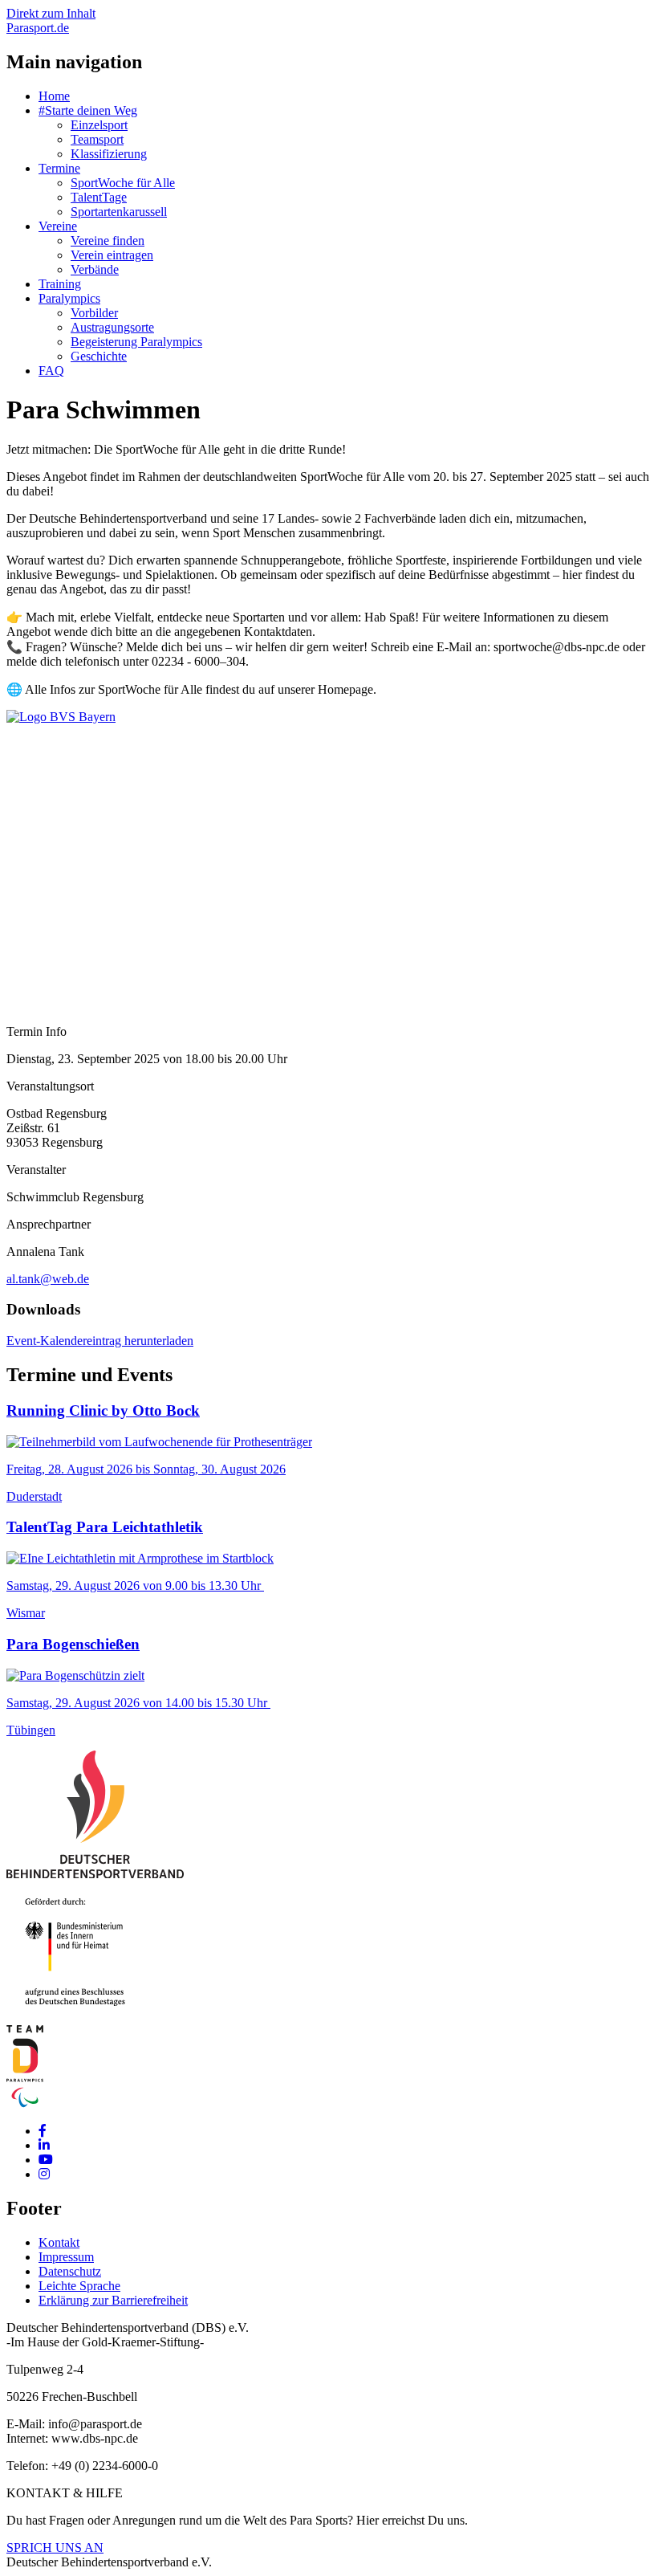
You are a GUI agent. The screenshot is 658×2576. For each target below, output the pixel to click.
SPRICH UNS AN (55, 2547)
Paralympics (69, 298)
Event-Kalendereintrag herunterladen (100, 1341)
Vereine (58, 226)
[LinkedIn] (44, 2145)
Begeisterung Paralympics (136, 342)
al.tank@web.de (48, 1279)
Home (54, 96)
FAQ (51, 371)
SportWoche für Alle (123, 183)
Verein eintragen (112, 255)
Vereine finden (108, 240)
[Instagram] (44, 2174)
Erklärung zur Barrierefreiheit (113, 2300)
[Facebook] (43, 2131)
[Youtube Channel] (46, 2160)
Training (60, 284)
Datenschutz (70, 2271)
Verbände (95, 269)
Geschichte (99, 356)
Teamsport (97, 139)
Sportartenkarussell (119, 212)
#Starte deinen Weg (88, 110)
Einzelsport (99, 125)
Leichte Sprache (79, 2286)
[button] (61, 717)
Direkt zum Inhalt (51, 13)
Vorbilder (94, 313)
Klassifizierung (109, 154)
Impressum (66, 2257)
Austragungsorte (112, 327)
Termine (59, 168)
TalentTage (99, 197)
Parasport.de (38, 28)
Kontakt (59, 2242)
